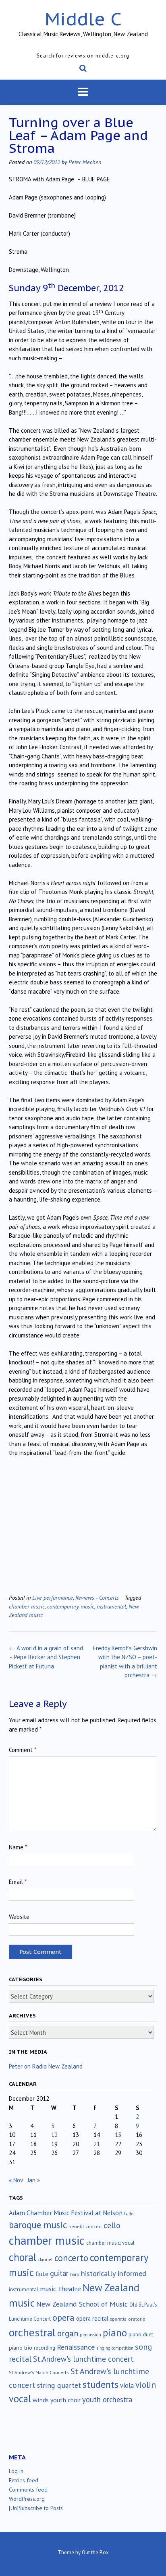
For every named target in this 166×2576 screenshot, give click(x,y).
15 (118, 2135)
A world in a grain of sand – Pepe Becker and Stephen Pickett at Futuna (46, 1657)
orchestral (32, 2332)
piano (115, 2333)
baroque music (38, 2225)
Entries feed (24, 2480)
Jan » (34, 2180)
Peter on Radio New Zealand (46, 2066)
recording (45, 2348)
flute (42, 2274)
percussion (90, 2335)
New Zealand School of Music (82, 2304)
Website (19, 1917)
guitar (59, 2273)
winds (41, 2400)
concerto (71, 2258)
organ (68, 2333)
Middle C (83, 19)
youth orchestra (107, 2399)
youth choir (65, 2400)
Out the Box (95, 2552)
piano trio (21, 2348)
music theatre (60, 2289)
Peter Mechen (85, 162)
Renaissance (76, 2347)
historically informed (114, 2273)
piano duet (141, 2334)
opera (63, 2317)
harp (75, 2274)
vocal (20, 2399)
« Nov (16, 2180)
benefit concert (85, 2226)
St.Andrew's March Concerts (39, 2372)
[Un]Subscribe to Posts (36, 2508)
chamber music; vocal (110, 2243)
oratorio (137, 2319)
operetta (118, 2319)
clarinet (45, 2260)
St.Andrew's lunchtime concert (83, 2359)
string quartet (59, 2385)
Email (18, 1882)
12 (54, 2135)
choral (23, 2257)
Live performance (53, 1597)
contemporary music (71, 1606)
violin (146, 2385)
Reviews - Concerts (97, 1597)
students (101, 2384)
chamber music (27, 1606)
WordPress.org (27, 2499)
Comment (23, 1750)
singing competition (115, 2348)
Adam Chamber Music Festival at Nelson (66, 2213)
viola (127, 2385)
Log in (16, 2471)
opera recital (92, 2318)
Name (18, 1847)
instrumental (111, 1606)
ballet (130, 2214)
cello (112, 2225)
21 (97, 2144)
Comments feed (28, 2490)
